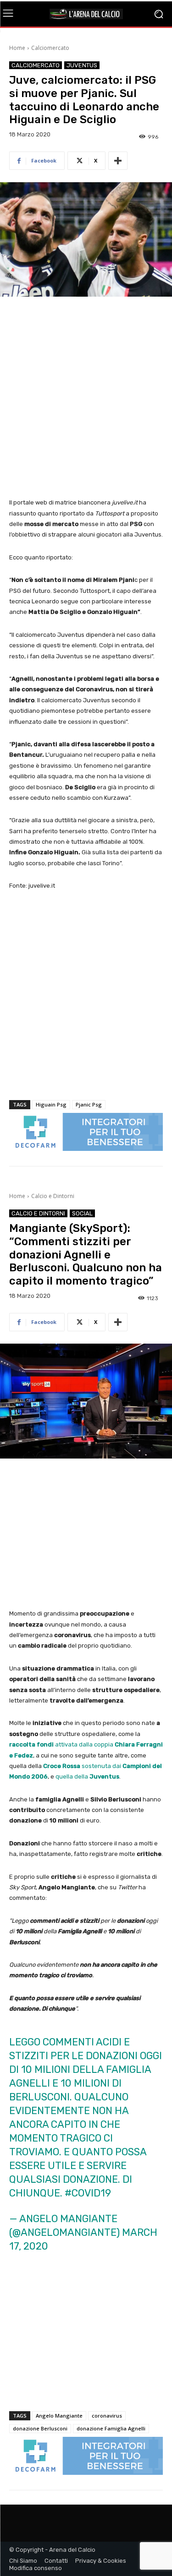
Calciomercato (50, 48)
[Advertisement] (86, 398)
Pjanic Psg (89, 1104)
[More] (118, 161)
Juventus (82, 65)
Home (17, 48)
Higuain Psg (51, 1104)
